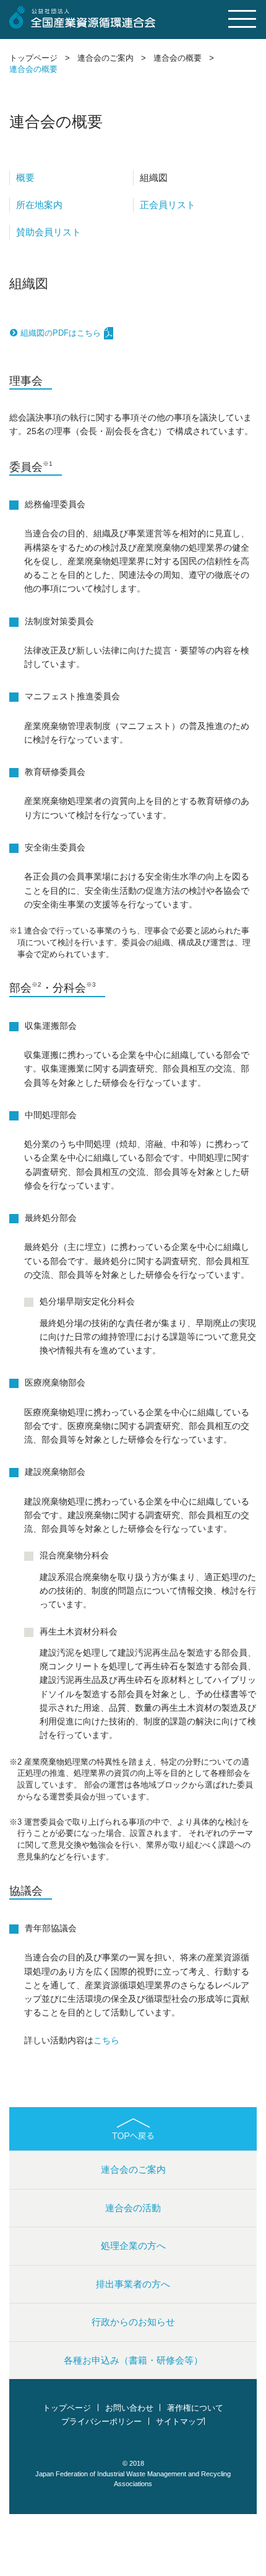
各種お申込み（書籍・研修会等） (133, 2360)
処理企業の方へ (133, 2246)
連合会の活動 (133, 2208)
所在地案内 (39, 205)
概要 (25, 177)
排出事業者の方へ (133, 2284)
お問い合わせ (129, 2408)
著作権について (195, 2408)
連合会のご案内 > (112, 58)
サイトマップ (180, 2422)
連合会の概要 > (184, 58)
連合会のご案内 (133, 2169)
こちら (106, 2041)
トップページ (67, 2408)
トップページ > (40, 58)
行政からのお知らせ (133, 2322)
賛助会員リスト (49, 232)
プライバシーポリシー (101, 2422)
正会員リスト (168, 205)
